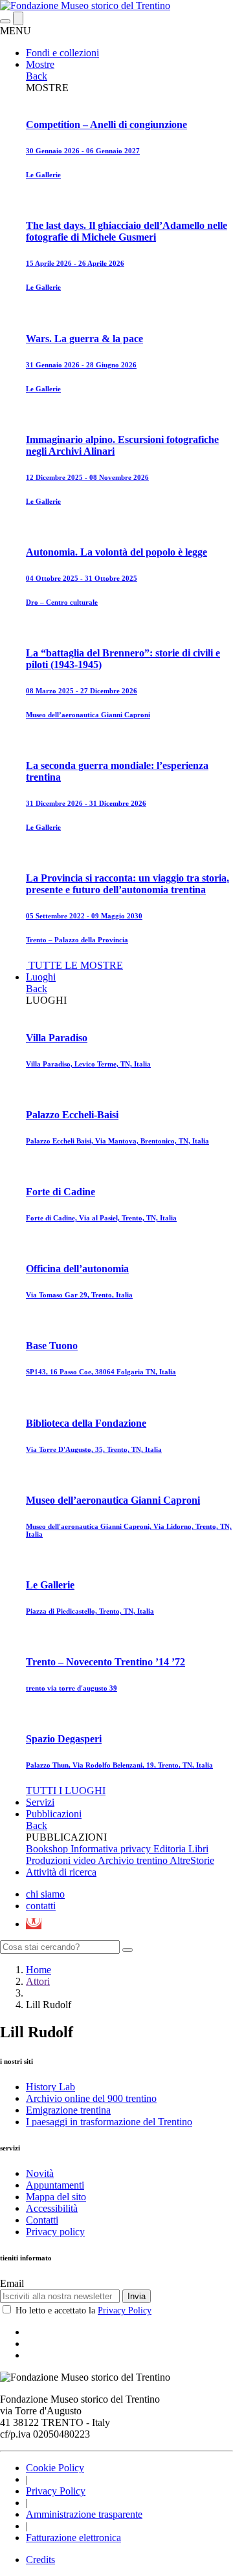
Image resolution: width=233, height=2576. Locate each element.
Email (12, 2283)
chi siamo (45, 1894)
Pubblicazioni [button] (54, 1814)
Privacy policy (55, 2232)
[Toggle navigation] (5, 21)
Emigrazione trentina (68, 2110)
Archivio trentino (134, 1860)
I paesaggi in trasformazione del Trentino (109, 2122)
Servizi (40, 1802)
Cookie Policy (55, 2468)
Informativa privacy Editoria (129, 1849)
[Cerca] (128, 1950)
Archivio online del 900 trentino (91, 2098)
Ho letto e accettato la (83, 2311)
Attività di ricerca (61, 1872)
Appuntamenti (55, 2185)
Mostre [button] (40, 64)
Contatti (42, 2220)
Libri (198, 1849)
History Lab (50, 2087)
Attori (38, 1981)
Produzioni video (62, 1860)
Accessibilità (52, 2208)
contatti (41, 1906)
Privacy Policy (125, 2311)
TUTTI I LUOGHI (66, 1791)
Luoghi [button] (41, 977)
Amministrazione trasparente (84, 2514)
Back (37, 76)
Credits (40, 2560)
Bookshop (48, 1849)
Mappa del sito (56, 2197)
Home (39, 1970)
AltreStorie (192, 1860)
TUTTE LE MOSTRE (76, 965)
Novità (40, 2173)
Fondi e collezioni (62, 53)
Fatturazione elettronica (73, 2538)
